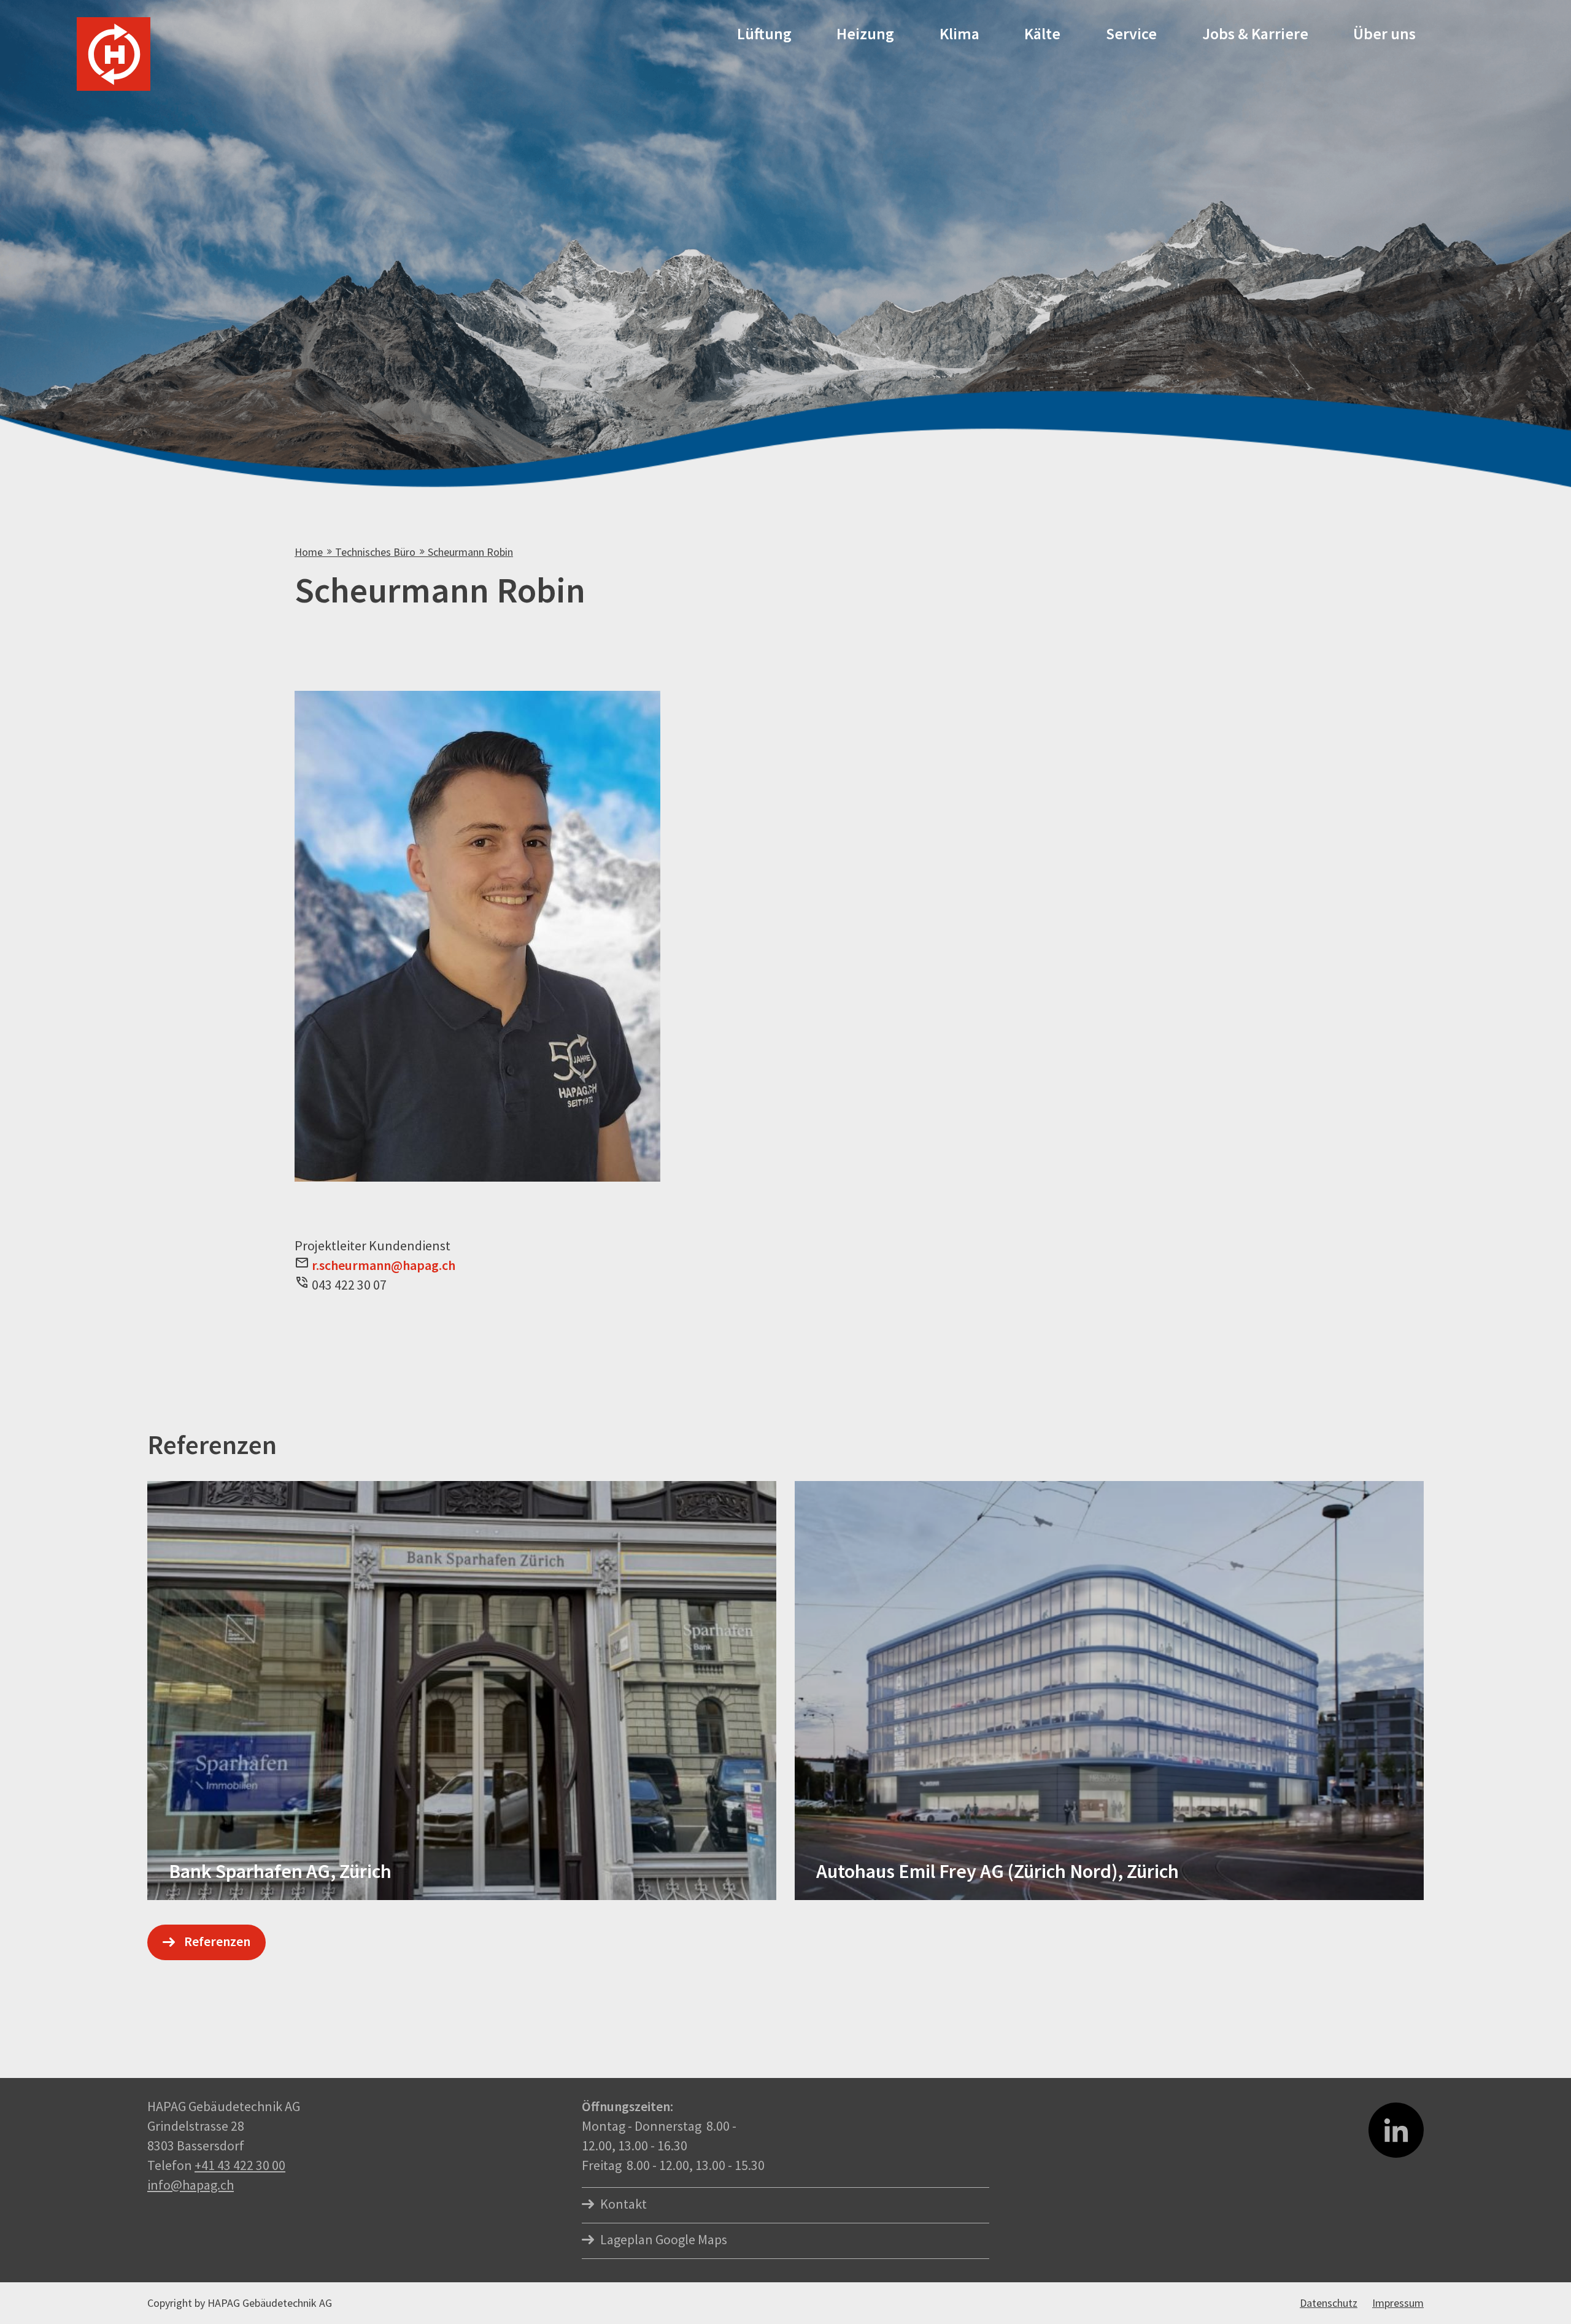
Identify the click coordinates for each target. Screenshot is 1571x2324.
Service (1131, 33)
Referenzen (217, 1941)
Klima (959, 33)
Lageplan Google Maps (664, 2239)
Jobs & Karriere (1255, 33)
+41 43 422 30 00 (240, 2165)
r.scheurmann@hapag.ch (384, 1265)
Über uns (1384, 33)
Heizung (865, 33)
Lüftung (764, 33)
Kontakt (623, 2204)
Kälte (1042, 33)
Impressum (1398, 2303)
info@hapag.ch (191, 2185)
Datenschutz (1329, 2303)
